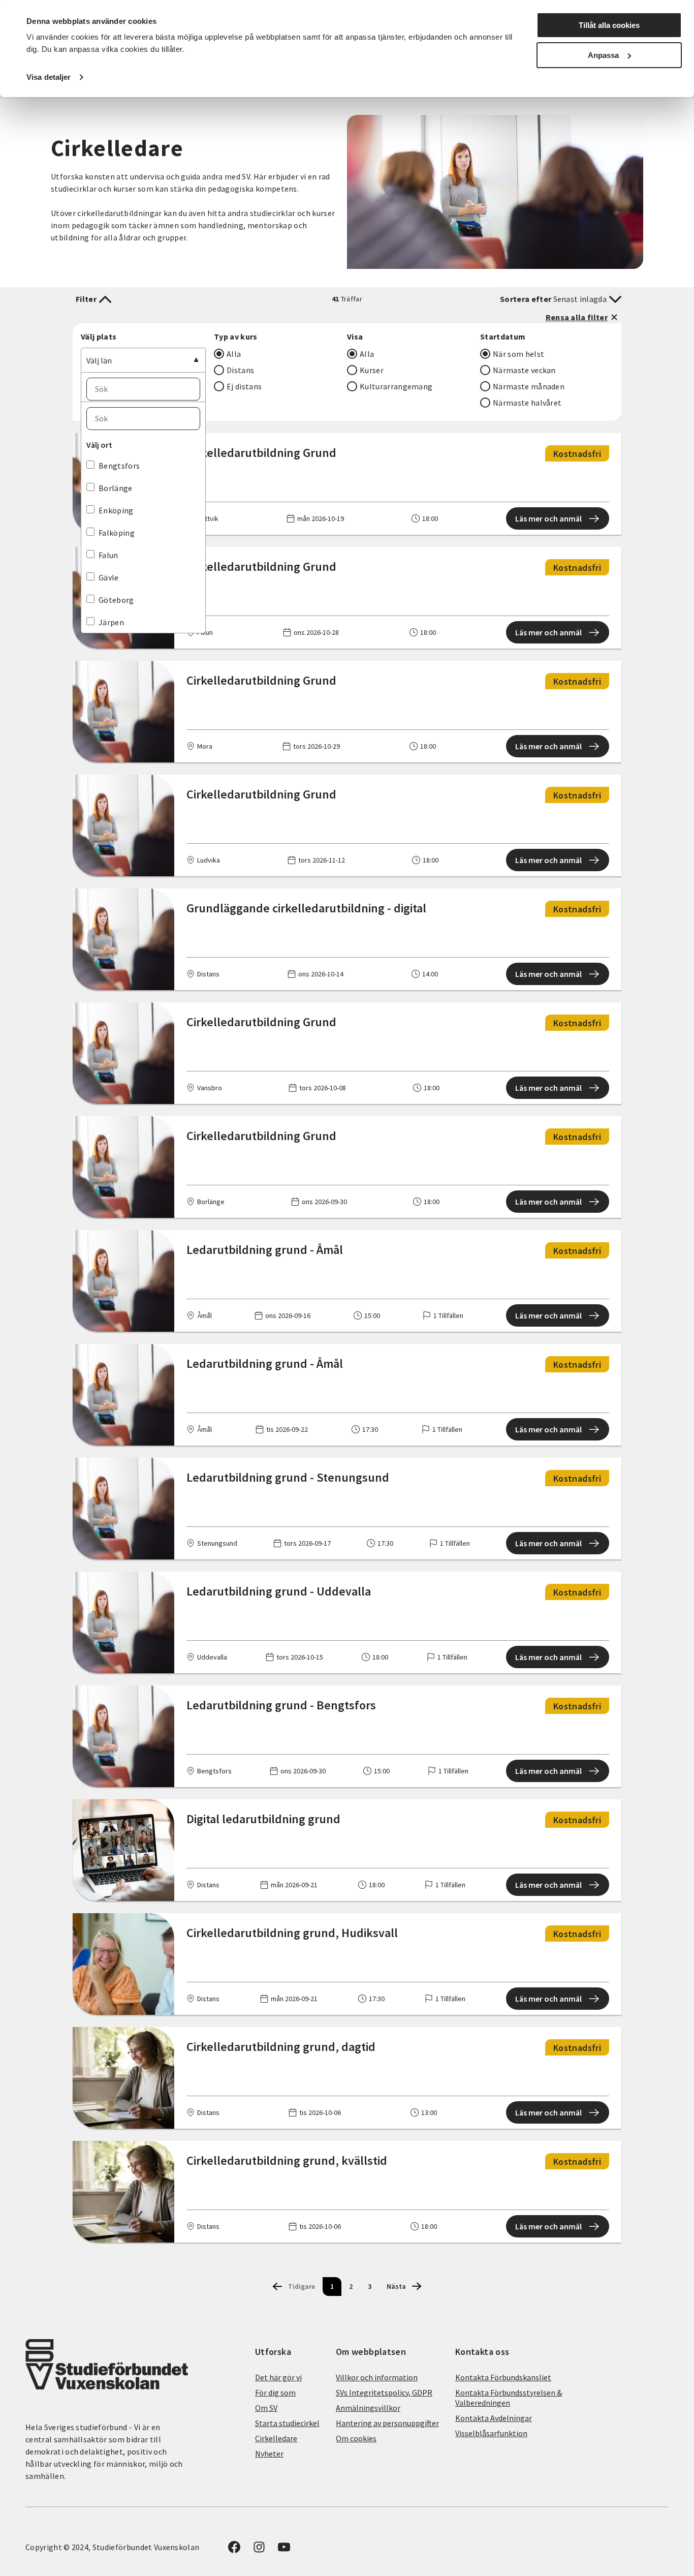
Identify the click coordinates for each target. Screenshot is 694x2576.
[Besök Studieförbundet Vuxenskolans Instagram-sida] (259, 2550)
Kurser (372, 370)
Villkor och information (377, 2377)
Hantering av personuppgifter (387, 2423)
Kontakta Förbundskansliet (503, 2377)
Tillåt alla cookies (609, 25)
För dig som (275, 2393)
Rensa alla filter (577, 317)
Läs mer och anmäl (548, 518)
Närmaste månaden (529, 386)
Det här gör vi (278, 2377)
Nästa (396, 2286)
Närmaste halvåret (527, 403)
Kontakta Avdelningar (494, 2418)
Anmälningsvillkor (368, 2408)
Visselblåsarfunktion (491, 2433)
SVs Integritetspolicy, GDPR (384, 2393)
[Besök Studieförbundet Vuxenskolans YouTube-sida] (284, 2550)
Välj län (99, 360)
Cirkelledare (276, 2438)
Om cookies (356, 2438)
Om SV (266, 2408)
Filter (86, 299)
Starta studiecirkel (287, 2423)
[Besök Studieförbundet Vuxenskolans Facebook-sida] (234, 2550)
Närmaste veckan (524, 370)
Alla (234, 354)
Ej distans (244, 386)
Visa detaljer (49, 77)
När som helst (518, 354)
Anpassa (603, 55)
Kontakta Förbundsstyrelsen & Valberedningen (509, 2398)
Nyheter (269, 2454)
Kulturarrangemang (396, 386)
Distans (240, 370)
